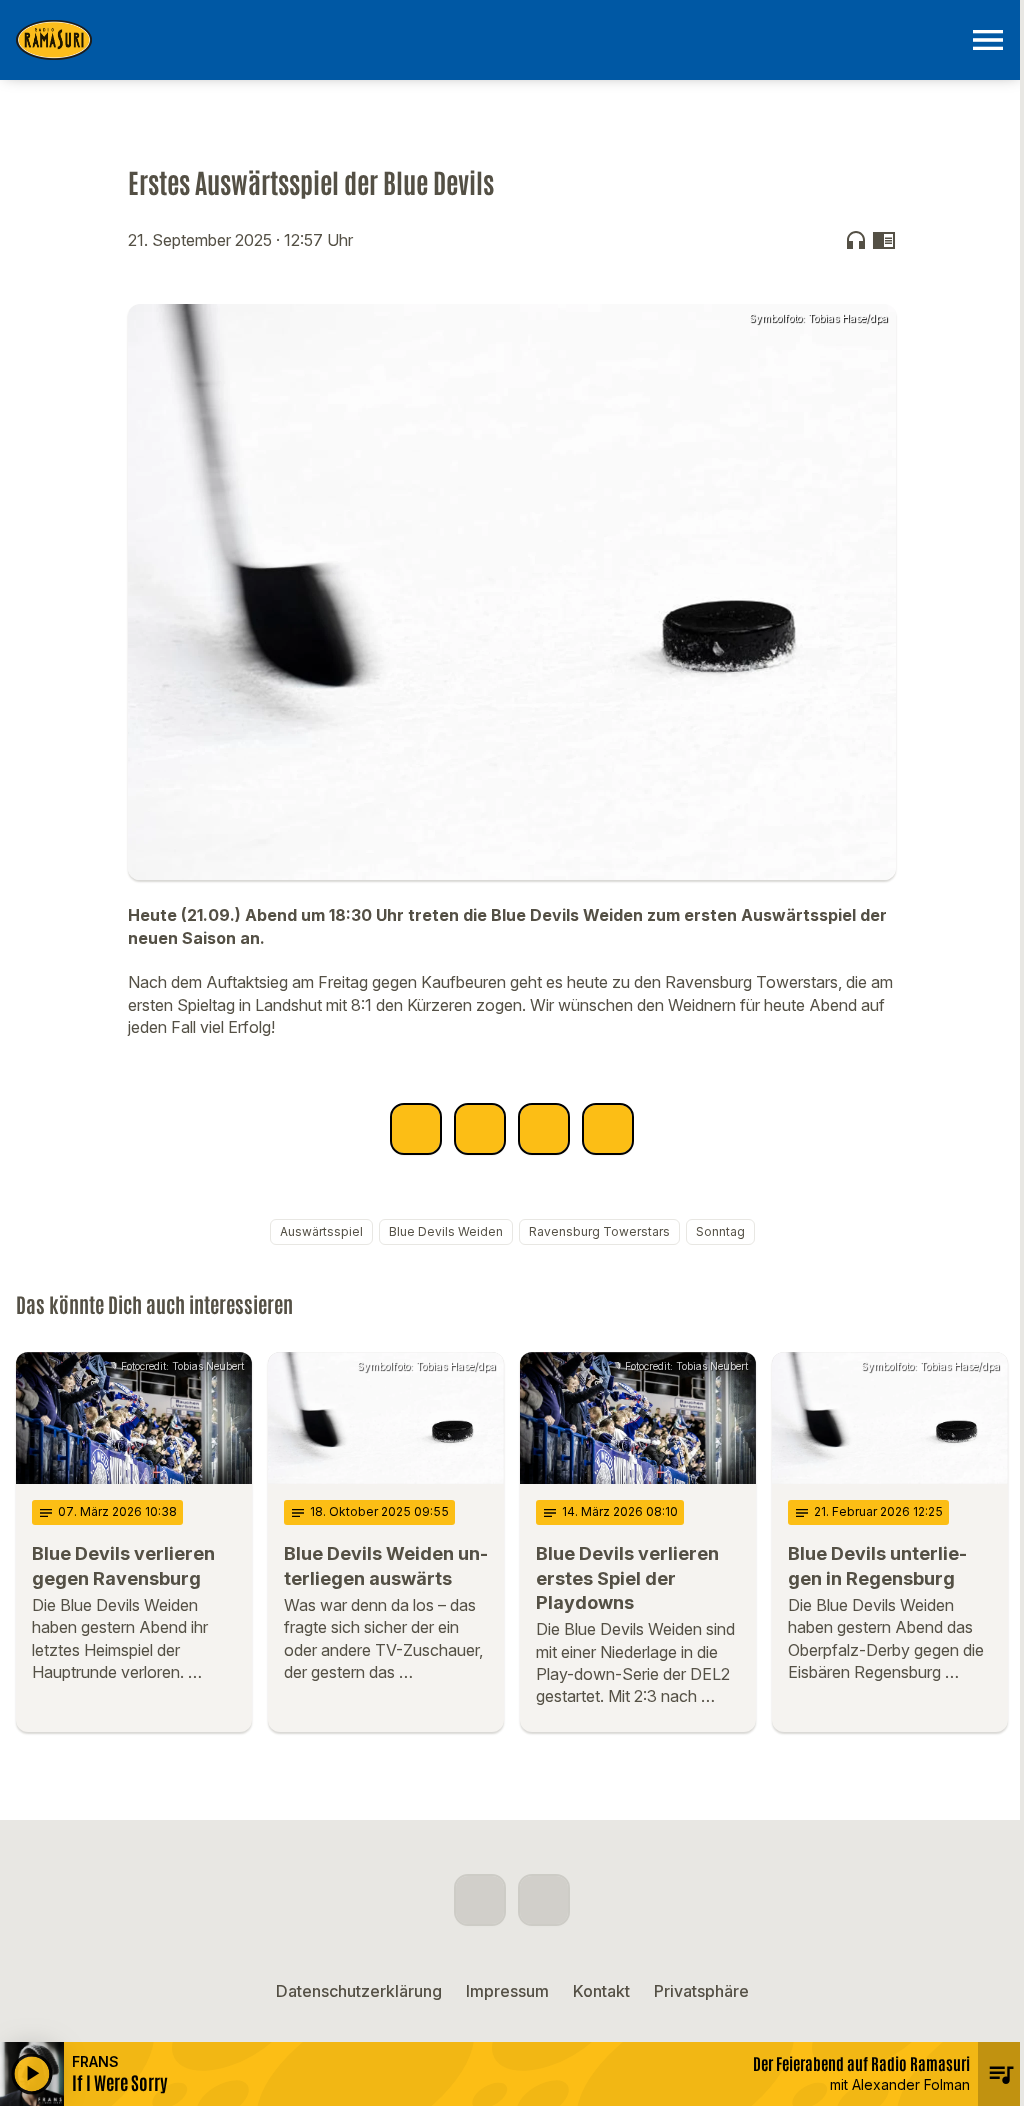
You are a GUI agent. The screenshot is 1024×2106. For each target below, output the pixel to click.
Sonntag (720, 1231)
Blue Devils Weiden (446, 1231)
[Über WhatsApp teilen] (544, 1129)
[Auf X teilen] (480, 1129)
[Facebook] (480, 1900)
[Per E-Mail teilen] (608, 1129)
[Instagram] (544, 1900)
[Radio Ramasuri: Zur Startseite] (488, 40)
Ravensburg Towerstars (599, 1231)
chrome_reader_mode (884, 240)
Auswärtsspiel (321, 1231)
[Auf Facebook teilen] (416, 1129)
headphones (856, 240)
